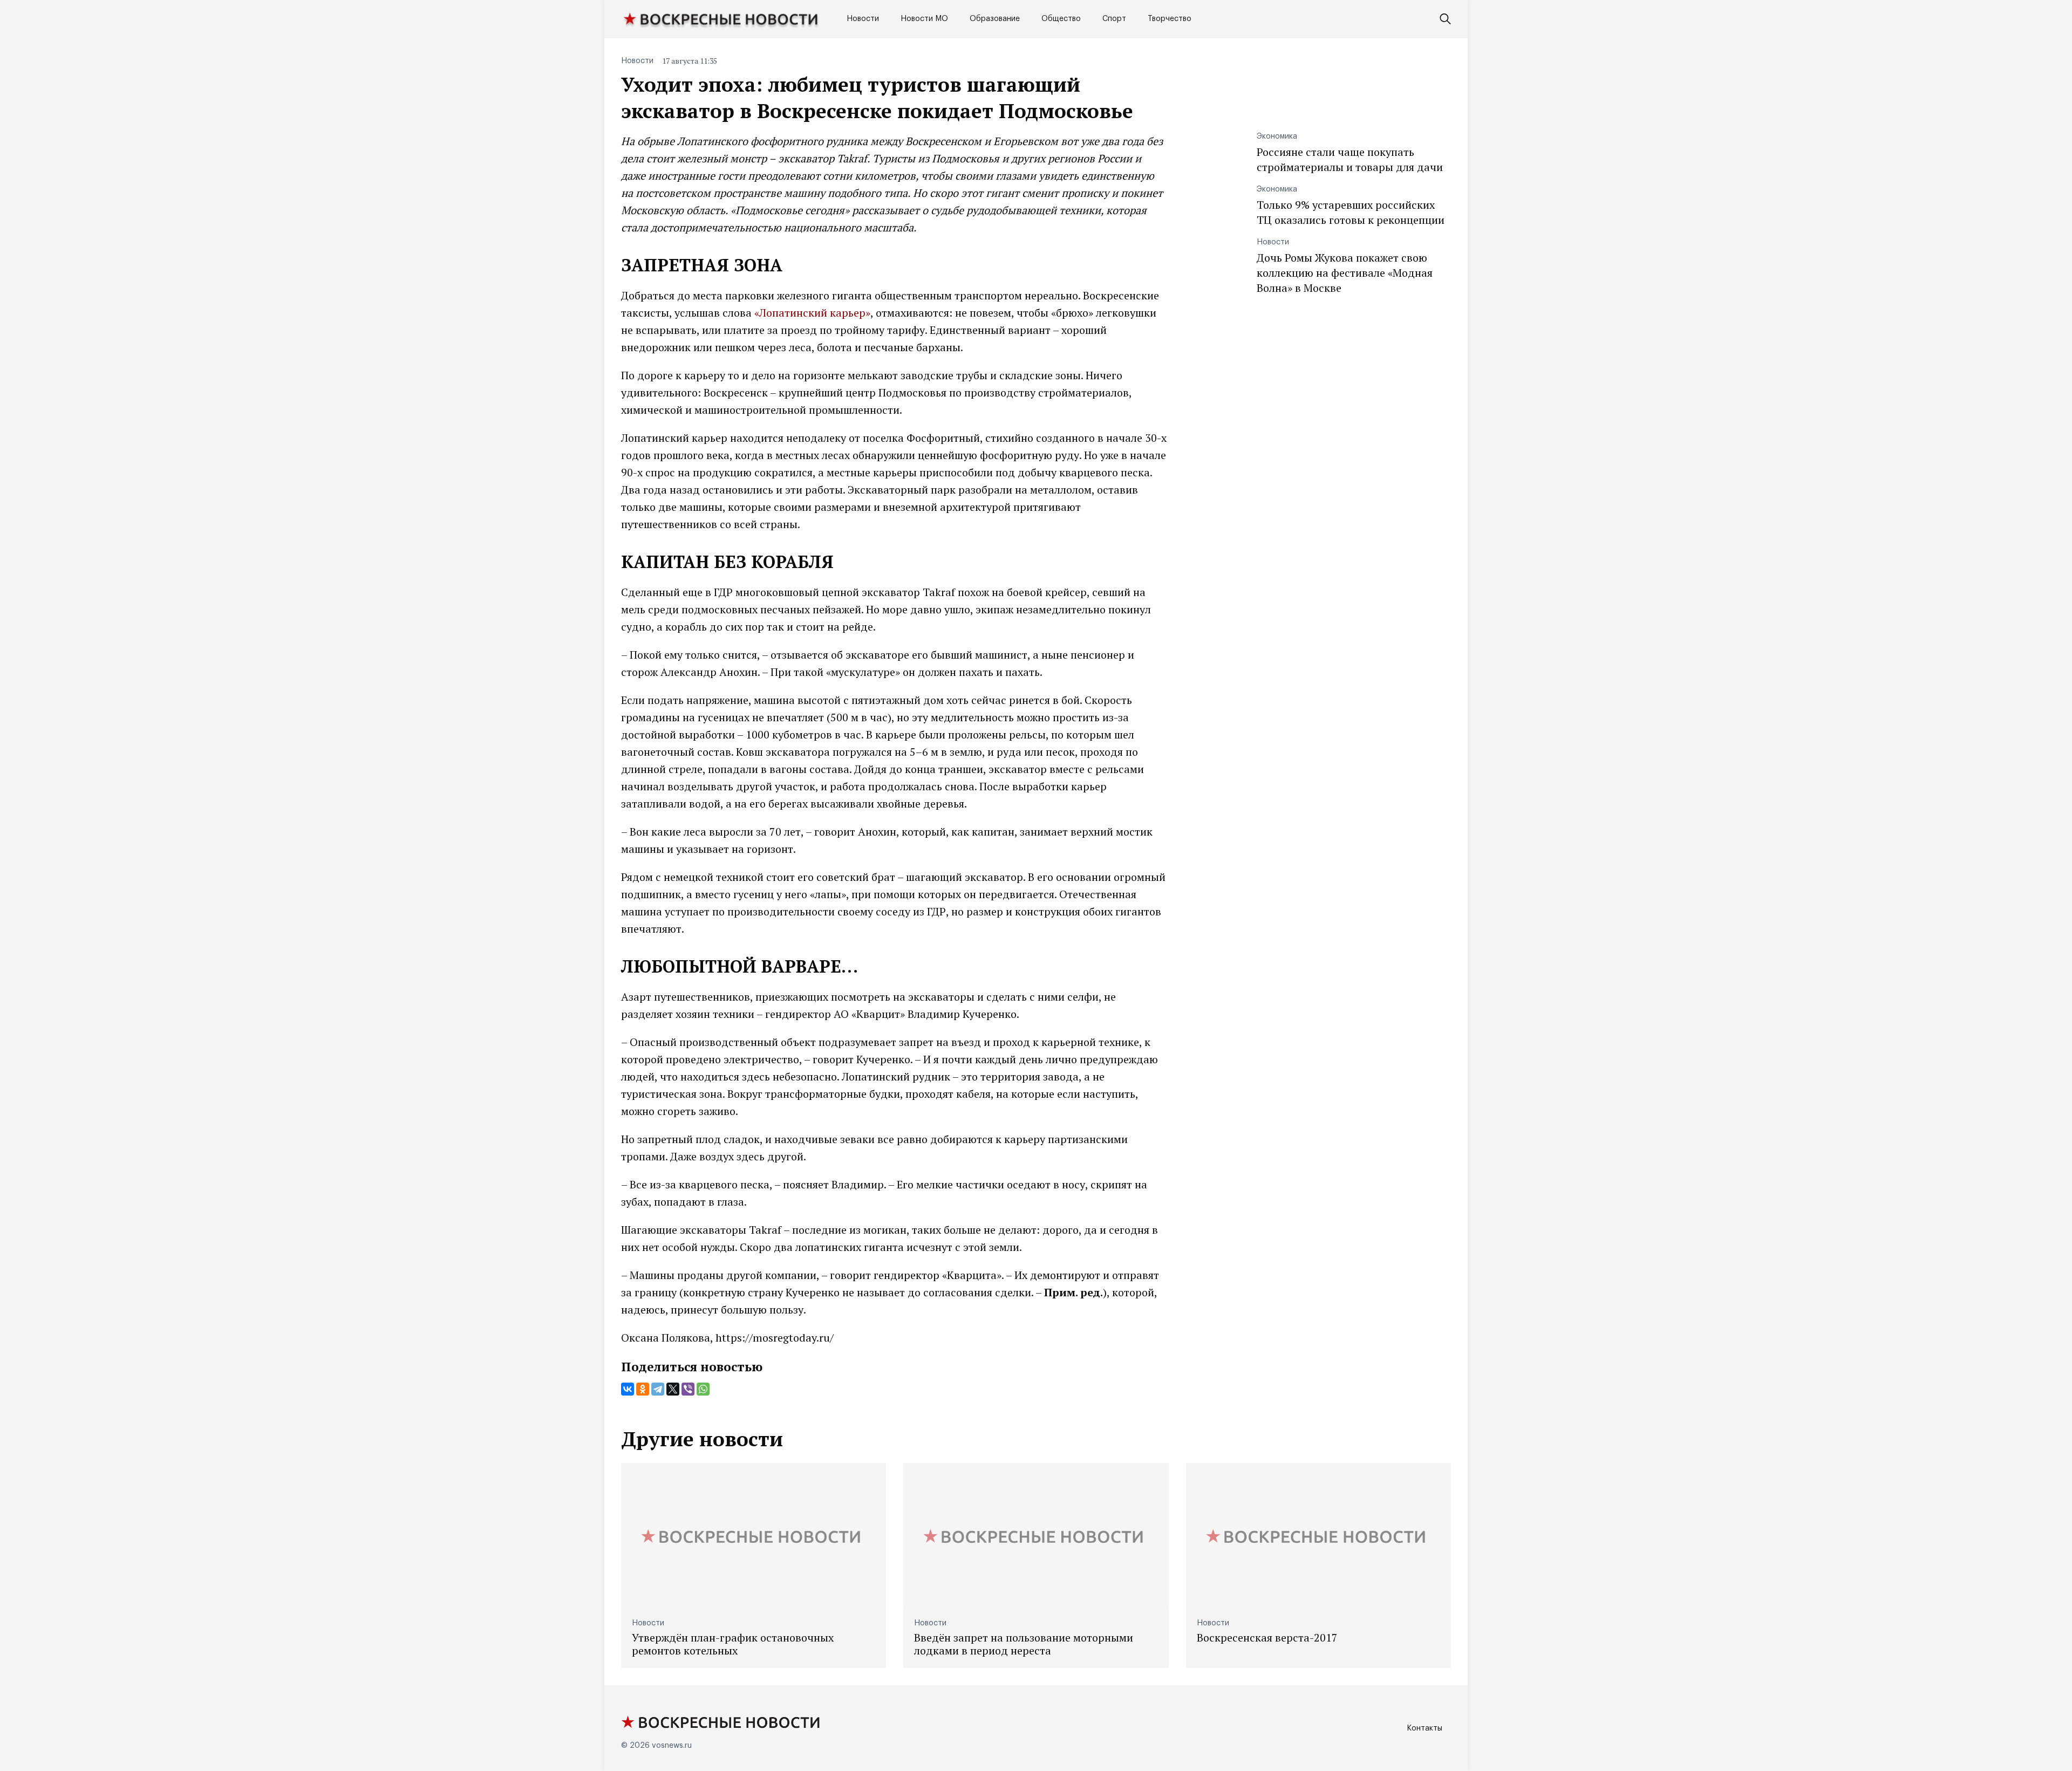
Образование (995, 19)
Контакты (1424, 1728)
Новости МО (924, 19)
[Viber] (688, 1389)
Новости (863, 19)
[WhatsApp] (703, 1389)
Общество (1061, 19)
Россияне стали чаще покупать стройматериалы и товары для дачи (1350, 159)
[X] (673, 1389)
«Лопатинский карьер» (812, 313)
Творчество (1170, 19)
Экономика (1277, 136)
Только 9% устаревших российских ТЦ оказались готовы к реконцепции (1351, 212)
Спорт (1114, 19)
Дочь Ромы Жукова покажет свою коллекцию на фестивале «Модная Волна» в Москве (1345, 273)
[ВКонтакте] (628, 1389)
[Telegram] (658, 1389)
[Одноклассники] (643, 1389)
